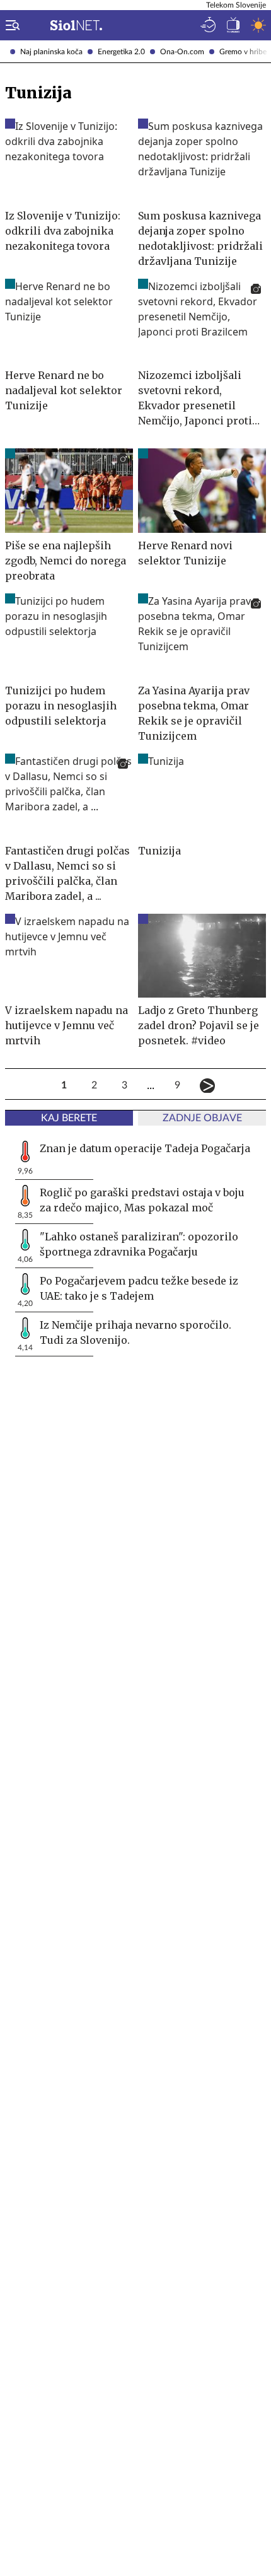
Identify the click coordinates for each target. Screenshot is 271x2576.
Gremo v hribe (243, 52)
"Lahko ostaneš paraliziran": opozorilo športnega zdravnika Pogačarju (139, 1244)
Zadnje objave (202, 1118)
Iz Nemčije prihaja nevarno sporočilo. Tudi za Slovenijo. (135, 1332)
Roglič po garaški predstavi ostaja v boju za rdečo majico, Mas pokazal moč (142, 1200)
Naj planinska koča (51, 52)
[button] (10, 25)
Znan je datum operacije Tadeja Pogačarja (145, 1148)
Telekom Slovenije (236, 5)
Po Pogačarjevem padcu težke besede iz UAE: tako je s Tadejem (139, 1288)
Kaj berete (69, 1118)
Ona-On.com (182, 52)
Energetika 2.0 (121, 52)
